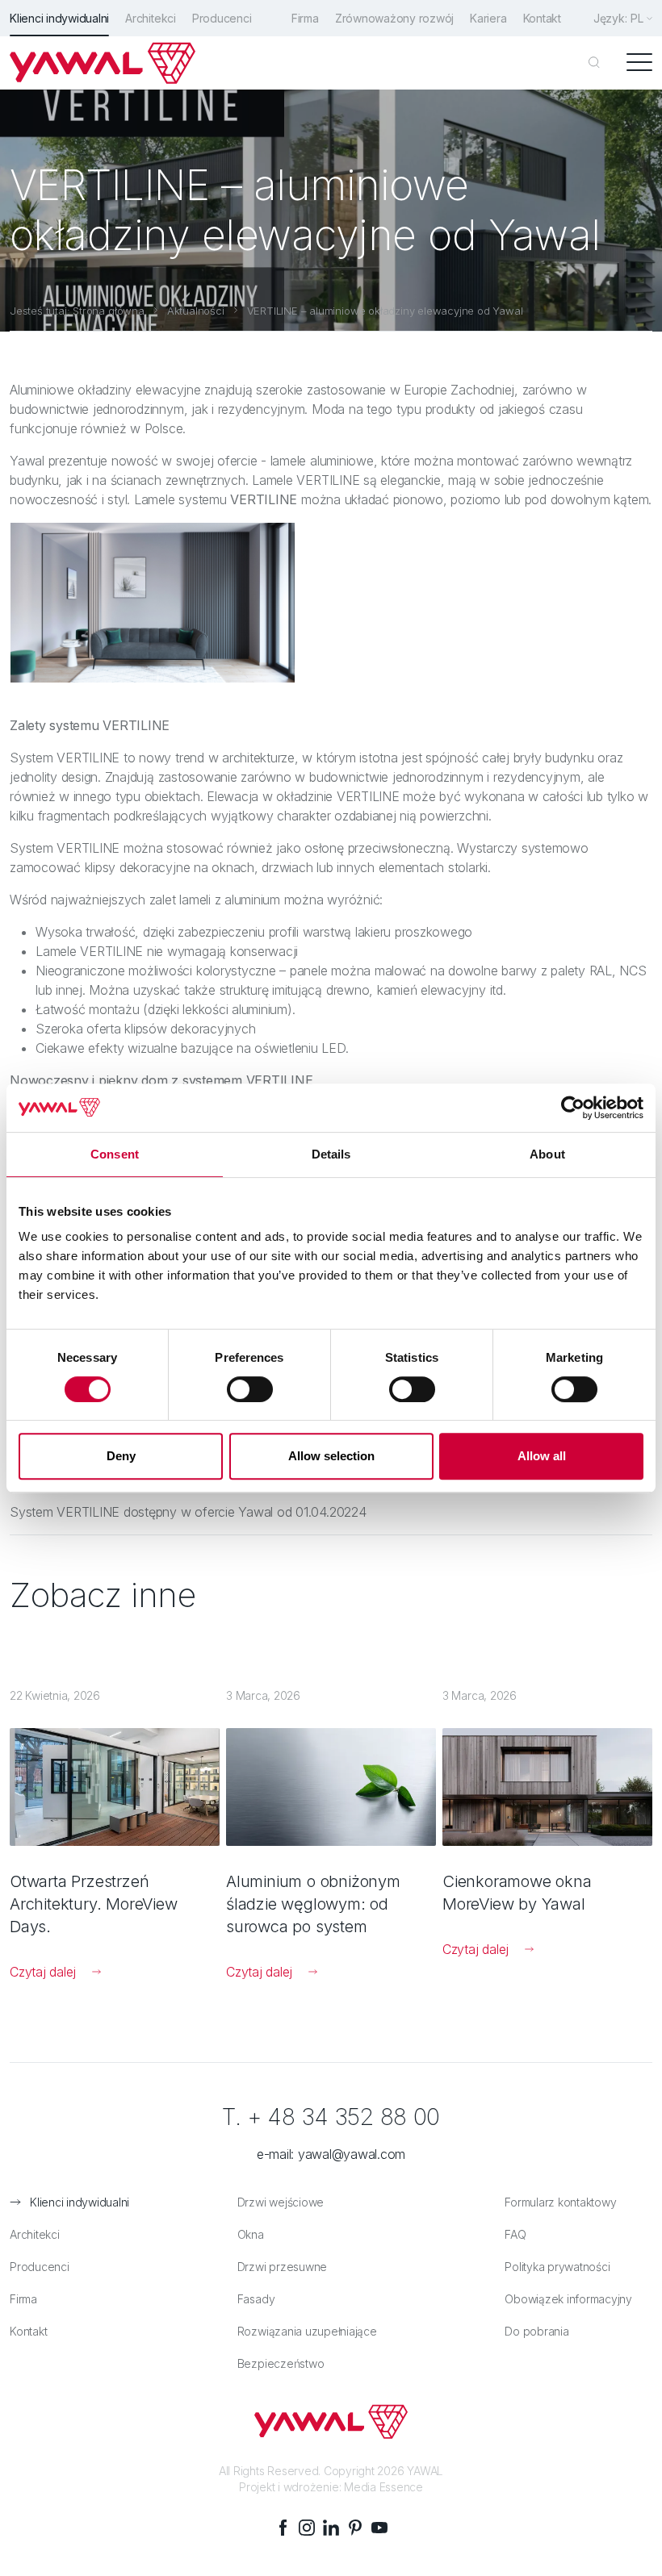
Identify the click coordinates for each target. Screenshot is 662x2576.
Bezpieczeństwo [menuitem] (281, 2363)
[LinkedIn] (331, 2528)
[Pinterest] (355, 2528)
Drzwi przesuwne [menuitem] (282, 2267)
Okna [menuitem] (251, 2234)
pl (637, 18)
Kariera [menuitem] (488, 18)
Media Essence (383, 2487)
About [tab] (547, 1154)
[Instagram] (307, 2528)
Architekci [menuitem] (151, 18)
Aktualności (196, 311)
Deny (121, 1456)
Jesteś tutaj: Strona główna (77, 311)
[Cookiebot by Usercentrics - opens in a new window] (573, 1108)
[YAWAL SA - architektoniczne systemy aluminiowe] (103, 63)
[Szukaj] (594, 63)
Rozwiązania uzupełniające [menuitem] (307, 2331)
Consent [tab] (115, 1154)
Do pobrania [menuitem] (536, 2331)
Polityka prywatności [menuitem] (557, 2267)
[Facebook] (283, 2528)
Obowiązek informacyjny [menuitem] (568, 2299)
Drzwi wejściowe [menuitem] (281, 2202)
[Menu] (639, 63)
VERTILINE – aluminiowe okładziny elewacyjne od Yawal (385, 311)
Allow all (542, 1456)
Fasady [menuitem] (256, 2299)
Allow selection (331, 1456)
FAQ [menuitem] (515, 2234)
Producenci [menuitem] (222, 18)
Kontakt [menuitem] (542, 18)
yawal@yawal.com (352, 2154)
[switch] (250, 1389)
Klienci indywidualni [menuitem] (59, 18)
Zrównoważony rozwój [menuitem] (394, 18)
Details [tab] (331, 1154)
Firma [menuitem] (305, 18)
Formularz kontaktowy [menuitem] (560, 2202)
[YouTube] (379, 2528)
